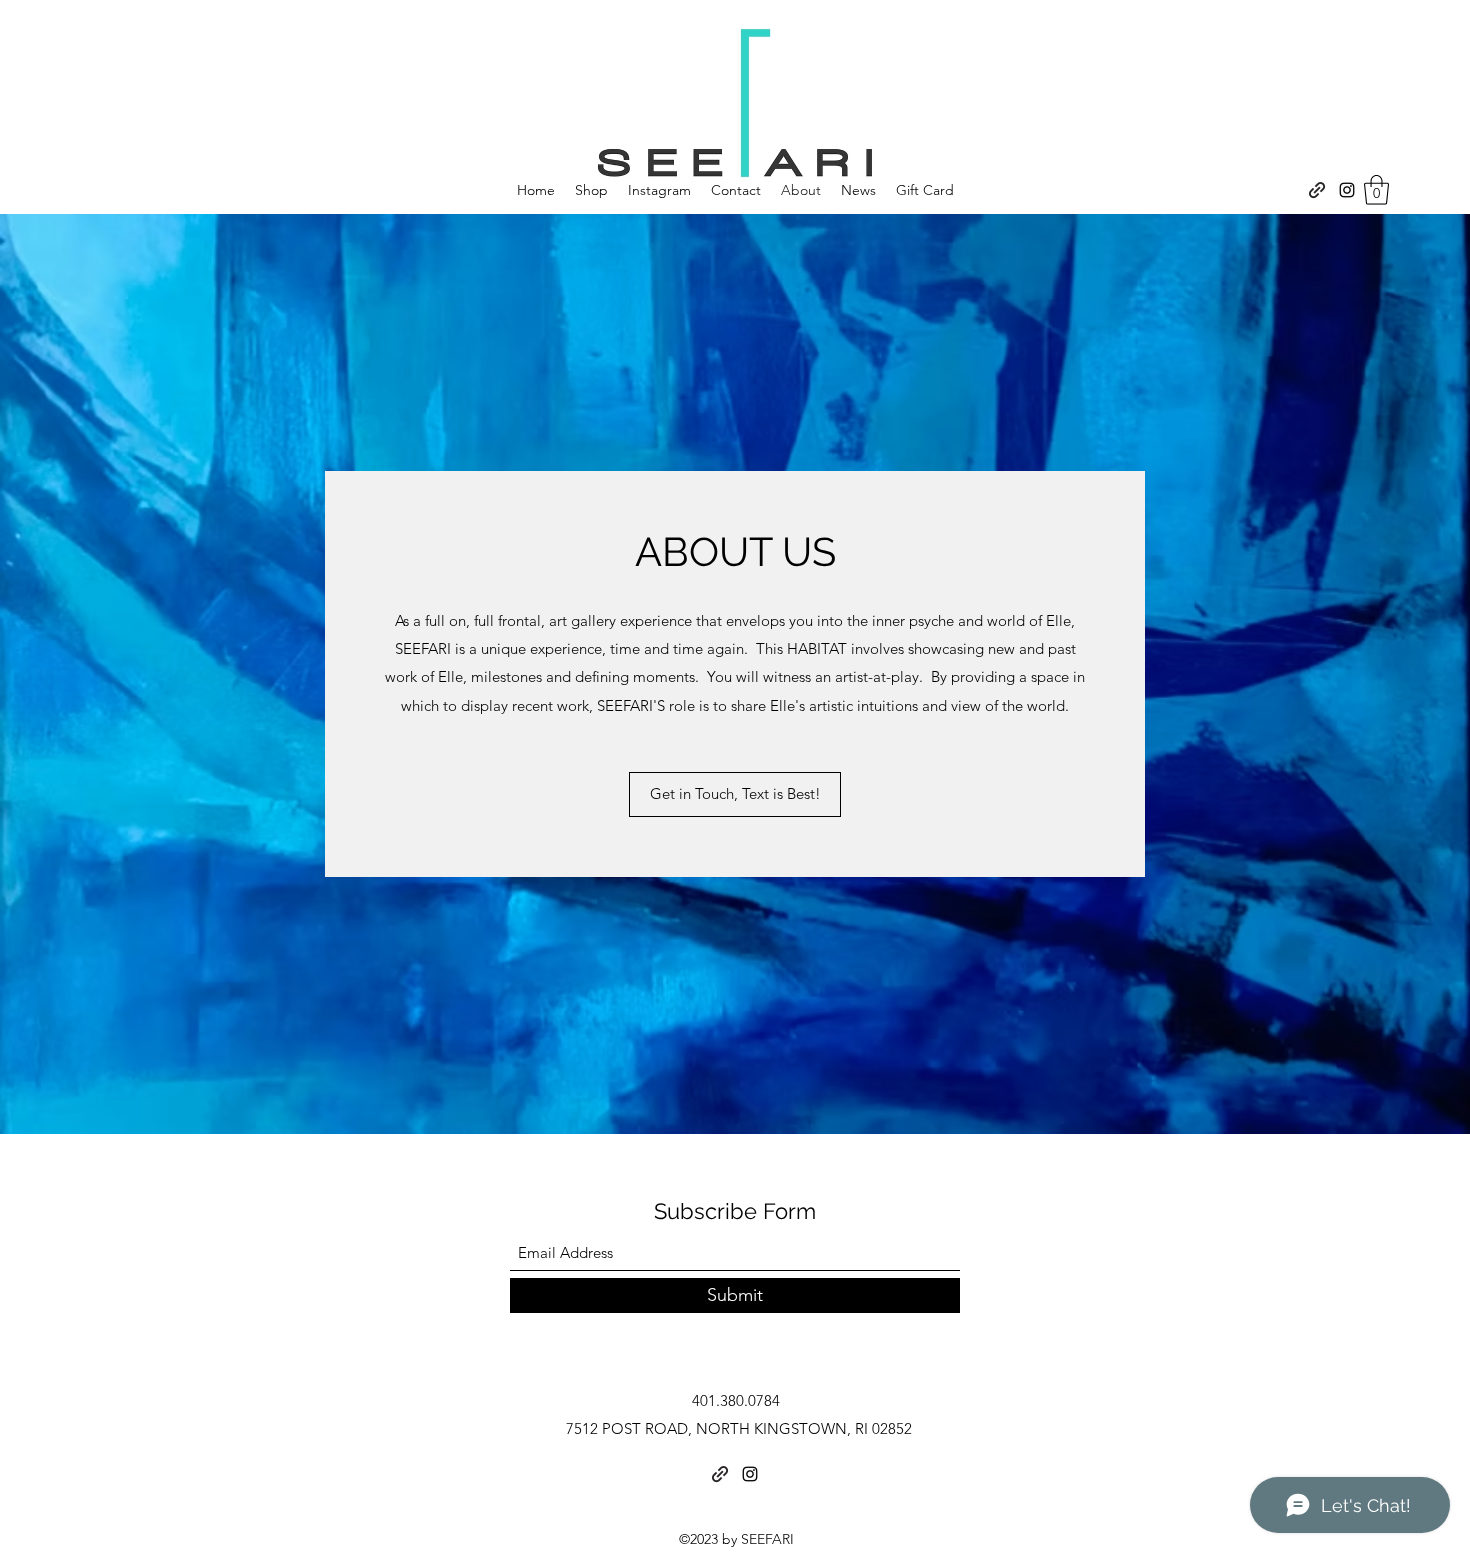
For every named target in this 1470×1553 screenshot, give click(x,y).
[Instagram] (1347, 190)
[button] (1376, 190)
